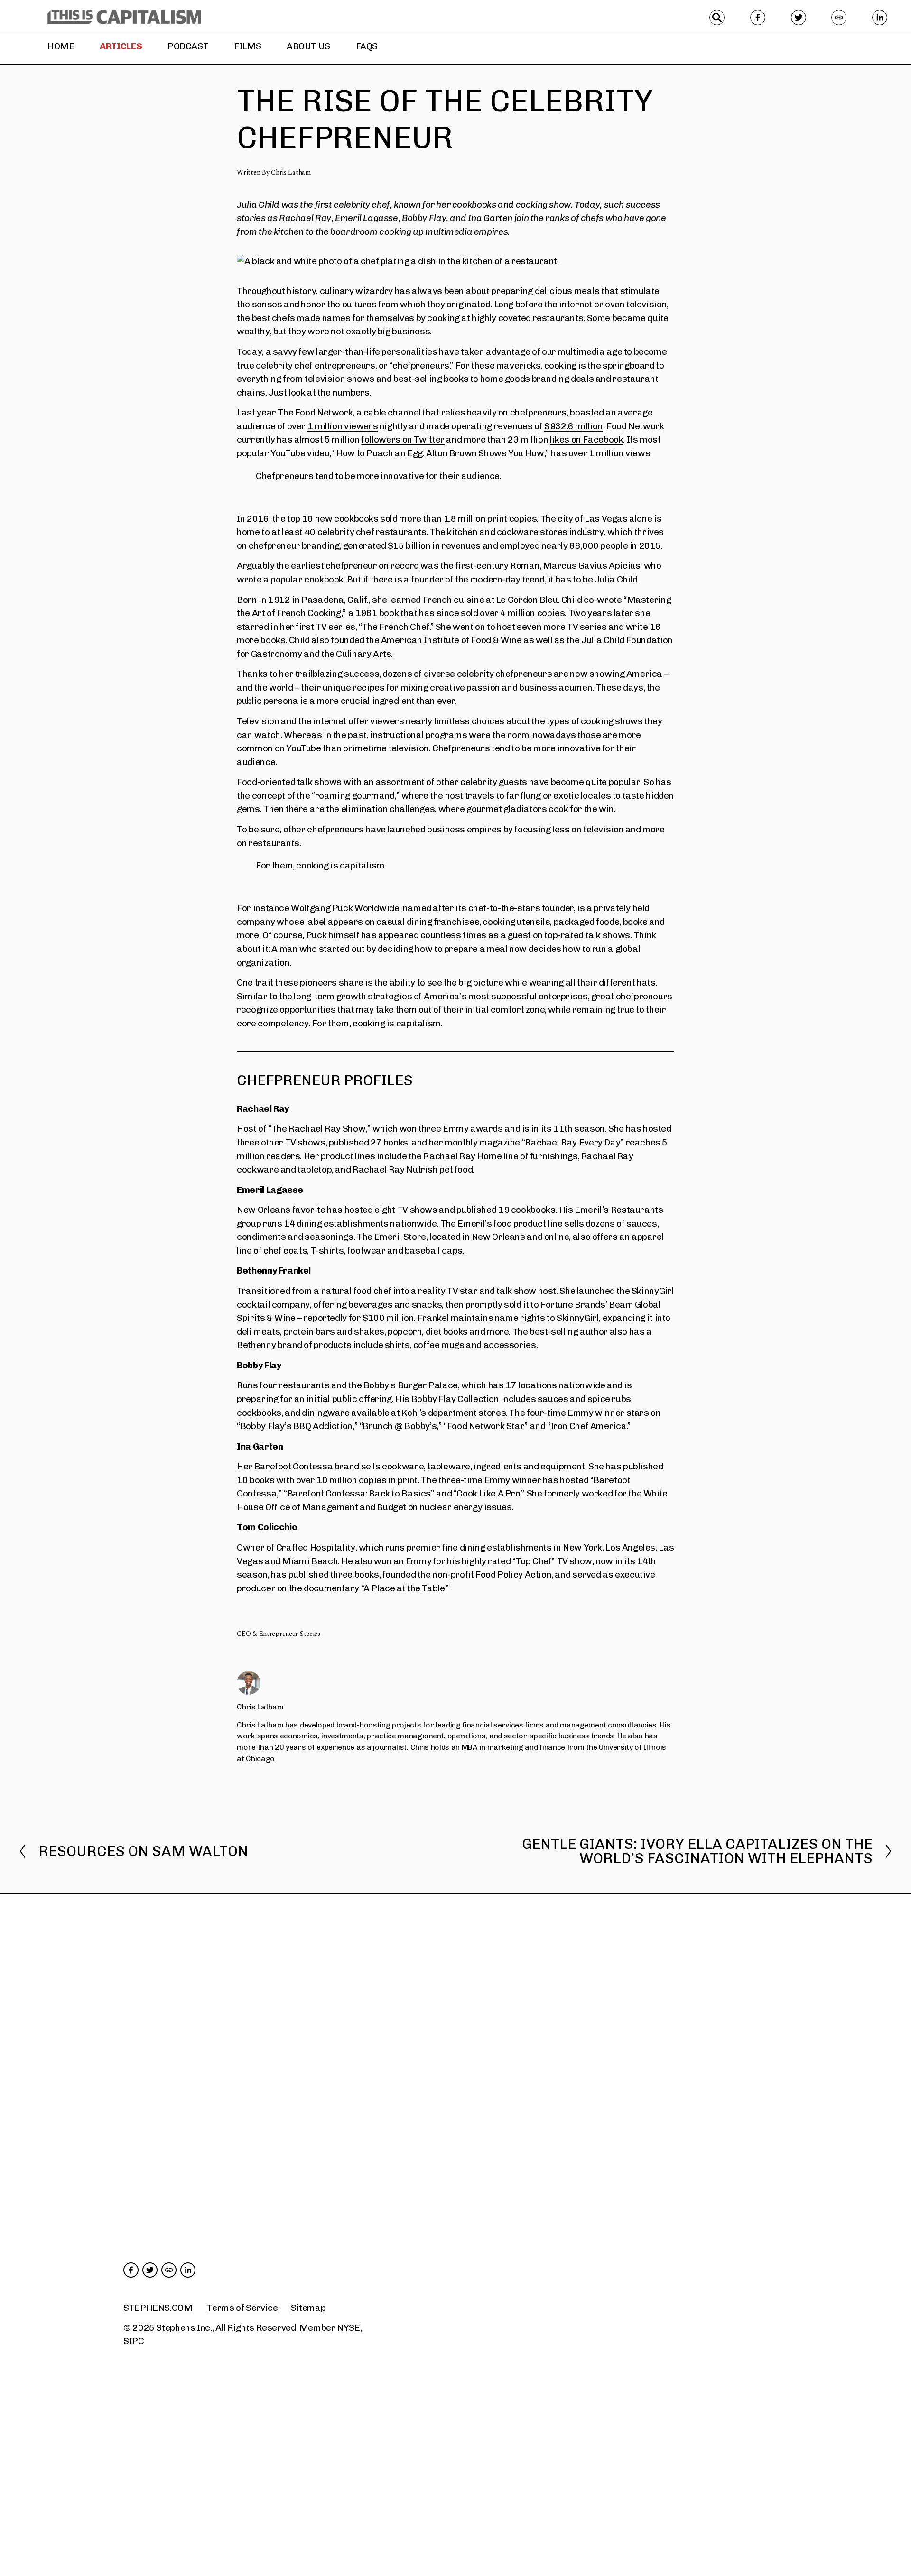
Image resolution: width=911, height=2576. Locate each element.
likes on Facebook (587, 439)
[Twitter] (799, 18)
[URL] (839, 18)
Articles (121, 46)
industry (587, 532)
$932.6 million (574, 426)
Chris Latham (291, 172)
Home (61, 46)
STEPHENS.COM (158, 2308)
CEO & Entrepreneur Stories (279, 1634)
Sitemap (308, 2308)
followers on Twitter (403, 439)
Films (247, 46)
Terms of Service (242, 2308)
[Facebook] (758, 18)
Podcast (188, 46)
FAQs (367, 46)
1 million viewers (343, 426)
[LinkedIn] (880, 18)
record (405, 566)
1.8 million (465, 519)
